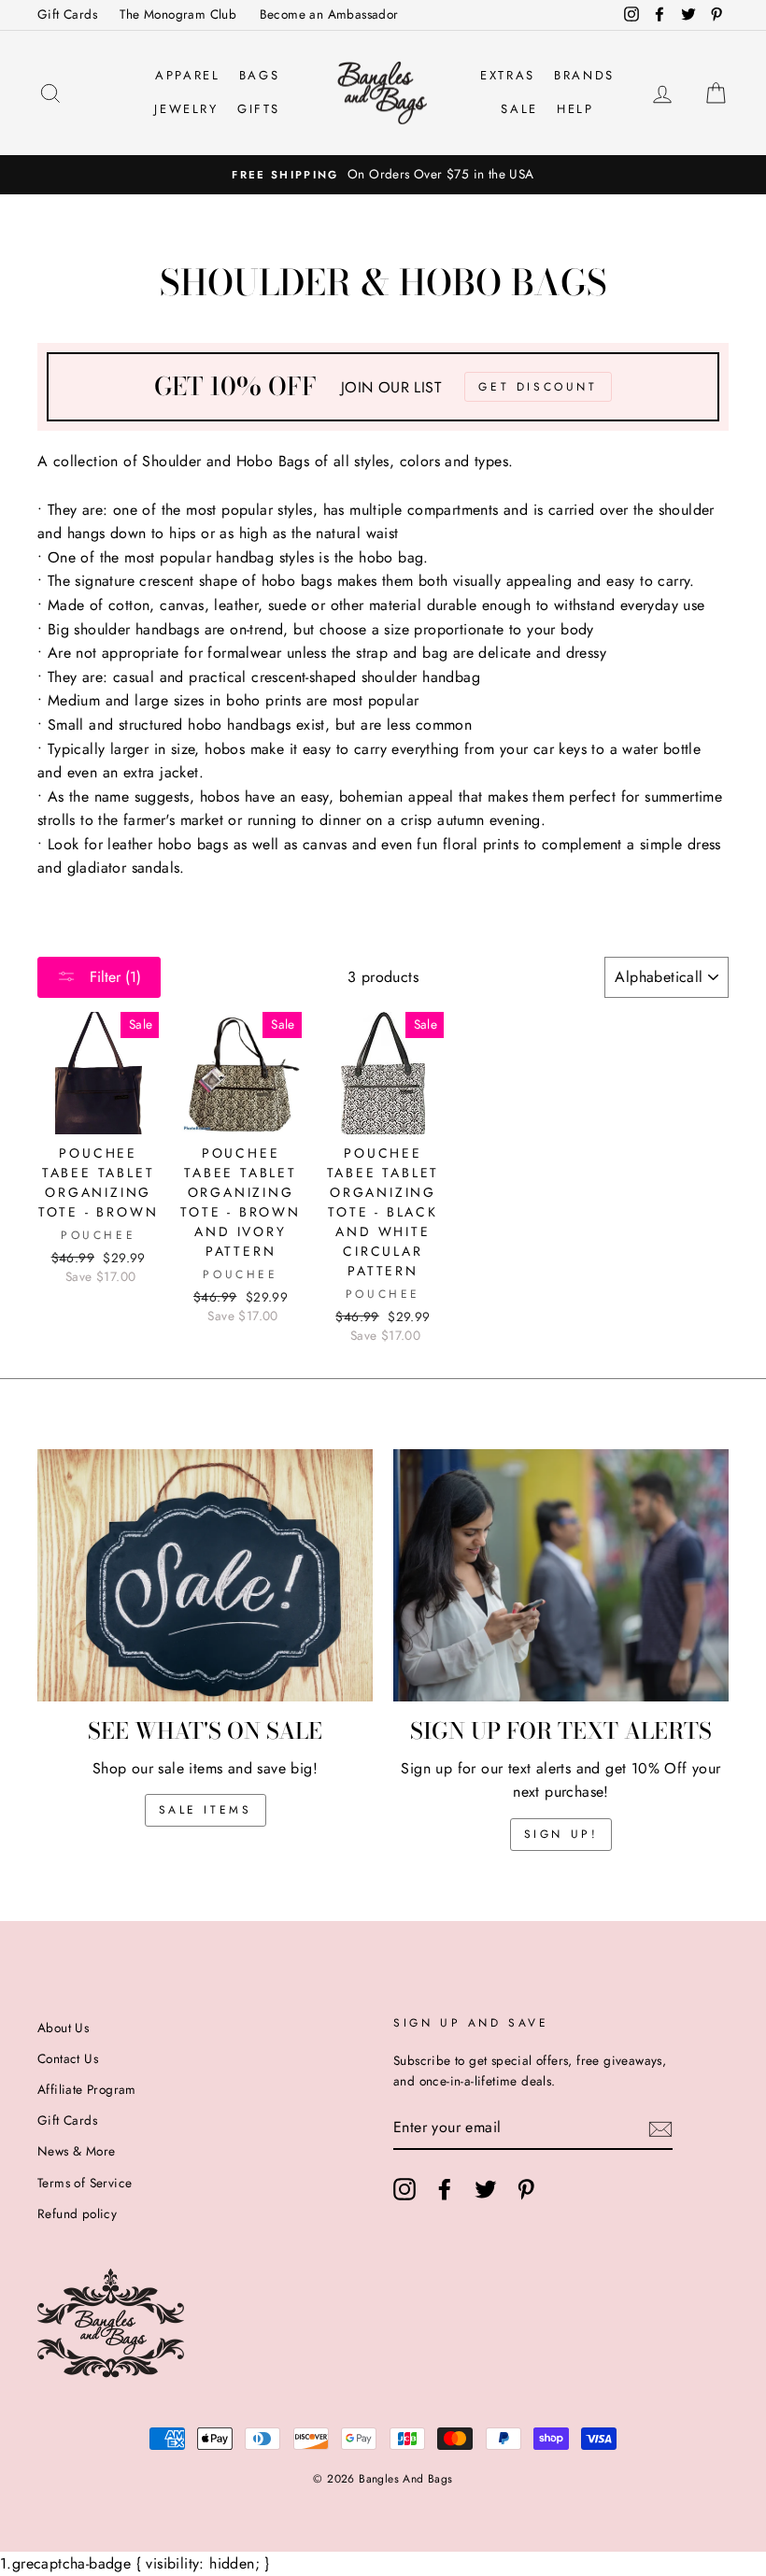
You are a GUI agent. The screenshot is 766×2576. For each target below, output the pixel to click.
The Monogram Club (178, 14)
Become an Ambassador (329, 14)
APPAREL (187, 75)
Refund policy (77, 2213)
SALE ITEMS (206, 1810)
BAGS (259, 75)
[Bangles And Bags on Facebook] (445, 2189)
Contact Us (68, 2058)
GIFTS (259, 109)
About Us (63, 2028)
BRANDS (584, 75)
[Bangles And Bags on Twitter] (486, 2189)
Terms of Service (85, 2183)
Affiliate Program (87, 2089)
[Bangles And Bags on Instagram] (404, 2189)
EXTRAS (508, 75)
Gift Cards (67, 14)
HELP (575, 109)
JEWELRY (186, 109)
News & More (76, 2151)
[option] (383, 175)
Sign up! (561, 1834)
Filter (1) (113, 977)
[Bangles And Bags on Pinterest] (526, 2189)
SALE (519, 109)
